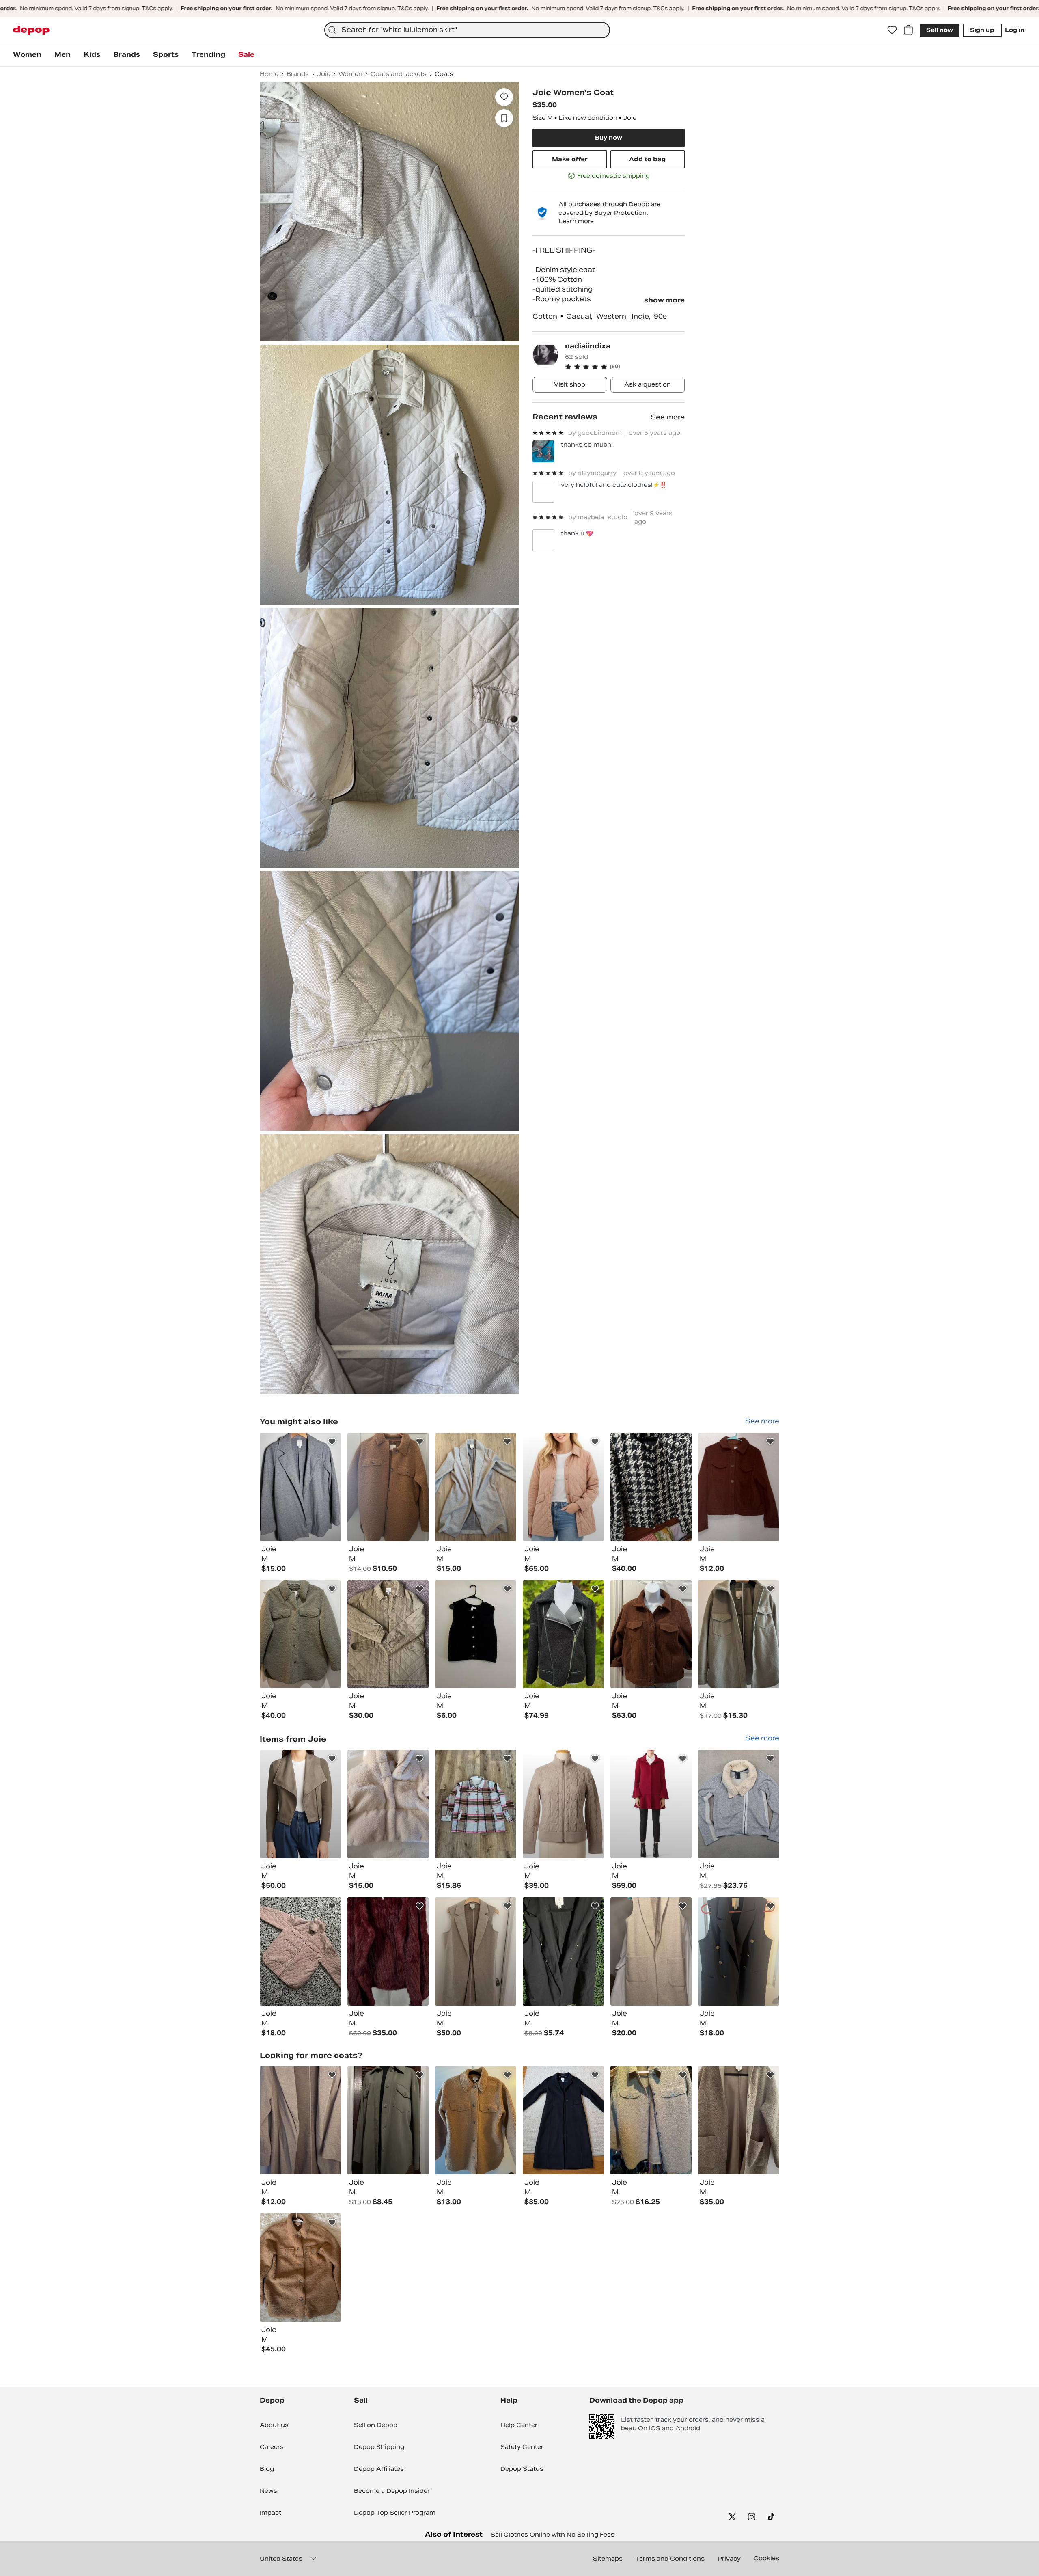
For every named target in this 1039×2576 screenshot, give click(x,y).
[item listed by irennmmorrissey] (300, 1487)
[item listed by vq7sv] (563, 1487)
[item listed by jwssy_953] (388, 1487)
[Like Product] (332, 1442)
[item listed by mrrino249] (651, 1951)
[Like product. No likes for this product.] (504, 97)
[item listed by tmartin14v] (388, 1634)
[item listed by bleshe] (388, 2120)
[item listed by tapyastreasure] (563, 1804)
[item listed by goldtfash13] (651, 1487)
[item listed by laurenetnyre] (300, 2268)
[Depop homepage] (31, 30)
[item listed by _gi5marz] (476, 1634)
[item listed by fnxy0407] (300, 1634)
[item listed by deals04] (300, 1804)
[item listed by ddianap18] (476, 1487)
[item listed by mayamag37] (563, 2120)
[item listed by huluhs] (651, 1634)
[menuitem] (27, 55)
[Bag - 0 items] (908, 30)
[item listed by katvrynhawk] (739, 1634)
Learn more (576, 221)
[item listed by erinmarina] (476, 2120)
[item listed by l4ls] (739, 1804)
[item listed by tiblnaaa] (388, 1804)
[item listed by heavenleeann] (739, 1487)
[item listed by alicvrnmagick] (739, 1951)
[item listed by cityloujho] (651, 2120)
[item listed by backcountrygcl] (563, 1634)
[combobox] (467, 30)
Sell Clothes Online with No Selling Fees (553, 2535)
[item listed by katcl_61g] (388, 1951)
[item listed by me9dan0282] (476, 1804)
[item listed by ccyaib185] (563, 1951)
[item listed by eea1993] (739, 2120)
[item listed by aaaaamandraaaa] (300, 1951)
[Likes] (892, 30)
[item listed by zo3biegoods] (476, 1951)
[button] (625, 367)
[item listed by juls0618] (651, 1804)
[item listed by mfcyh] (300, 2120)
